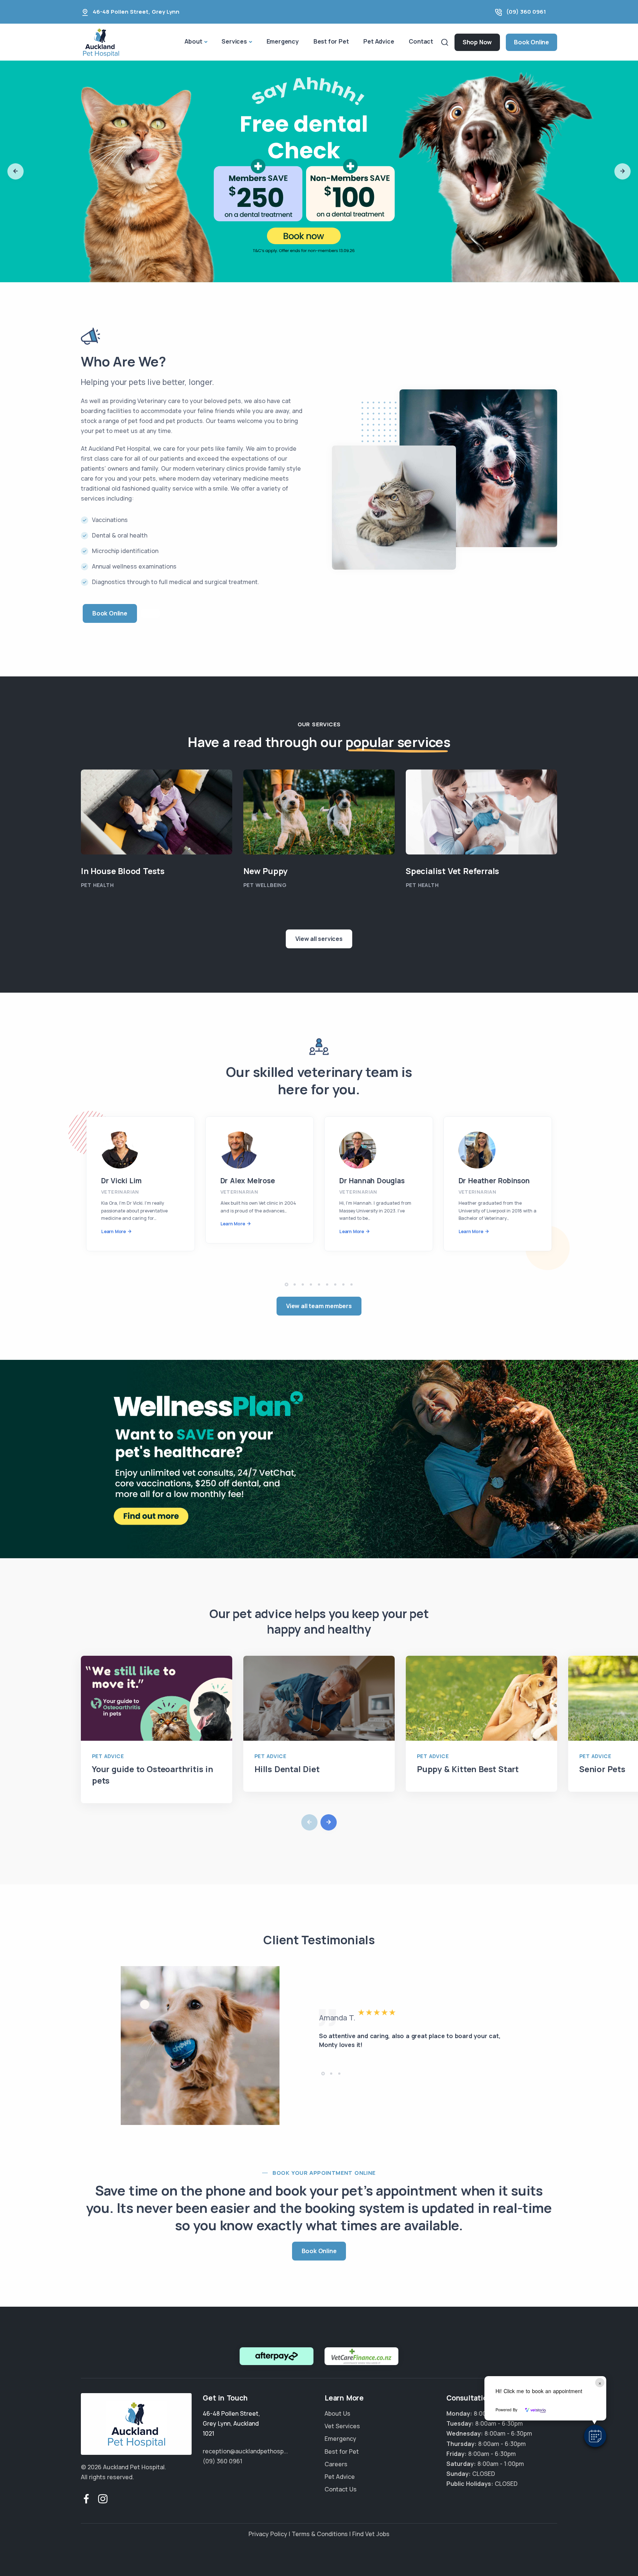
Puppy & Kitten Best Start (468, 1769)
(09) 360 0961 (526, 12)
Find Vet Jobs (371, 2534)
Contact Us (341, 2489)
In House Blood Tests (123, 871)
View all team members (319, 1306)
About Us (337, 2413)
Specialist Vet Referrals (452, 871)
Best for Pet (331, 41)
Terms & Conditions (320, 2534)
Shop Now (477, 42)
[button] (595, 2436)
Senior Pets (602, 1769)
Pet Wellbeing (265, 885)
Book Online (531, 42)
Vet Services (342, 2426)
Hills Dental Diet (287, 1769)
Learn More (114, 1231)
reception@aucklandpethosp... (245, 2451)
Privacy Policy (268, 2534)
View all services (319, 939)
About (193, 41)
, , (231, 2423)
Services (234, 41)
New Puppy (265, 871)
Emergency (283, 41)
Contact (421, 41)
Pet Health (97, 885)
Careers (336, 2464)
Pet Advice (379, 41)
